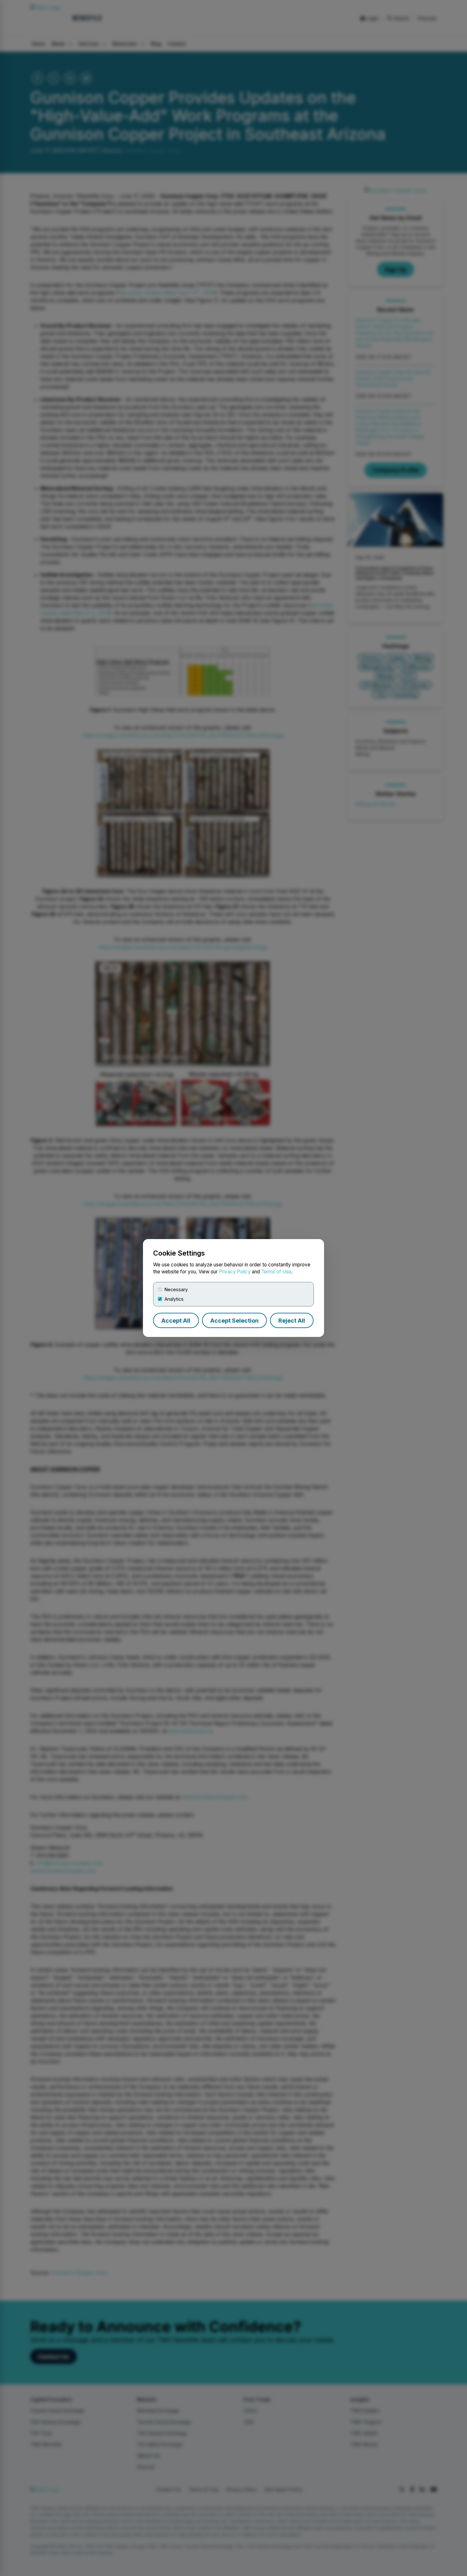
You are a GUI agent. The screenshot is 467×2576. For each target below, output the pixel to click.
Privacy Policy (235, 1272)
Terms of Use (276, 1272)
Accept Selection (234, 1321)
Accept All (176, 1321)
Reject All (292, 1321)
